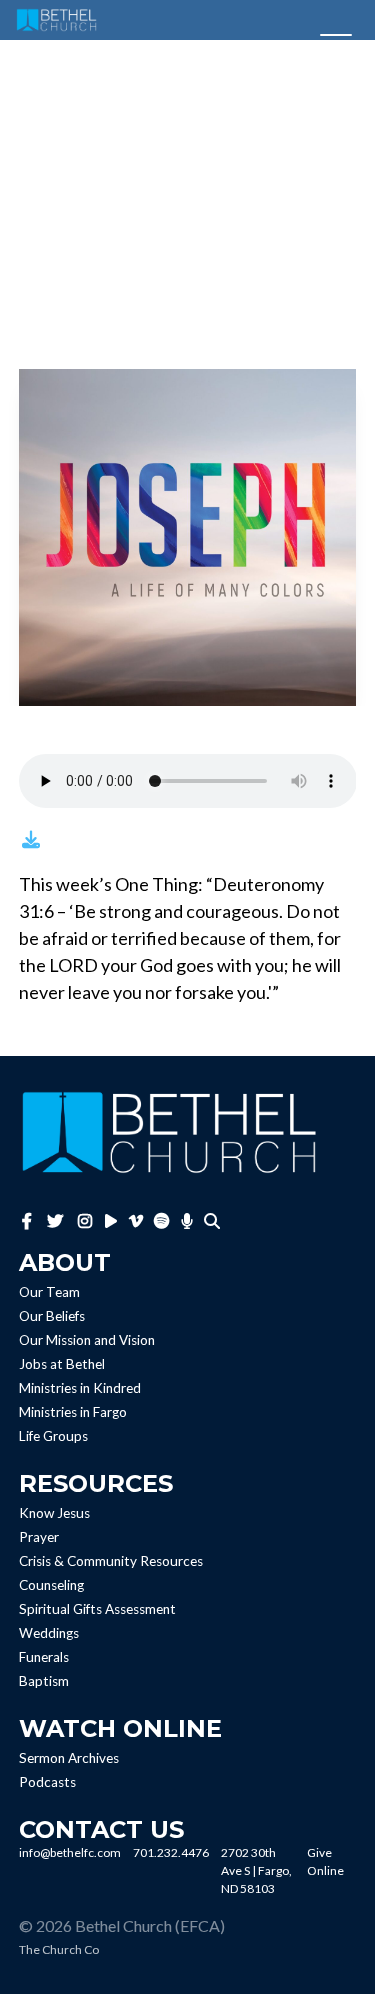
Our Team (49, 1292)
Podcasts (47, 1782)
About (65, 1262)
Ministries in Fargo (73, 1412)
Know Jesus (54, 1513)
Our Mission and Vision (87, 1340)
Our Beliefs (52, 1316)
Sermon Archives (69, 1758)
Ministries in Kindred (80, 1388)
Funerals (44, 1657)
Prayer (39, 1537)
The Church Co (59, 1949)
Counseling (51, 1585)
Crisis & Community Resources (111, 1561)
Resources (96, 1483)
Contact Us (101, 1829)
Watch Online (120, 1728)
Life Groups (53, 1436)
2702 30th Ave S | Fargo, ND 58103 (256, 1870)
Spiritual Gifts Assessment (97, 1609)
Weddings (49, 1633)
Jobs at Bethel (62, 1364)
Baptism (44, 1681)
